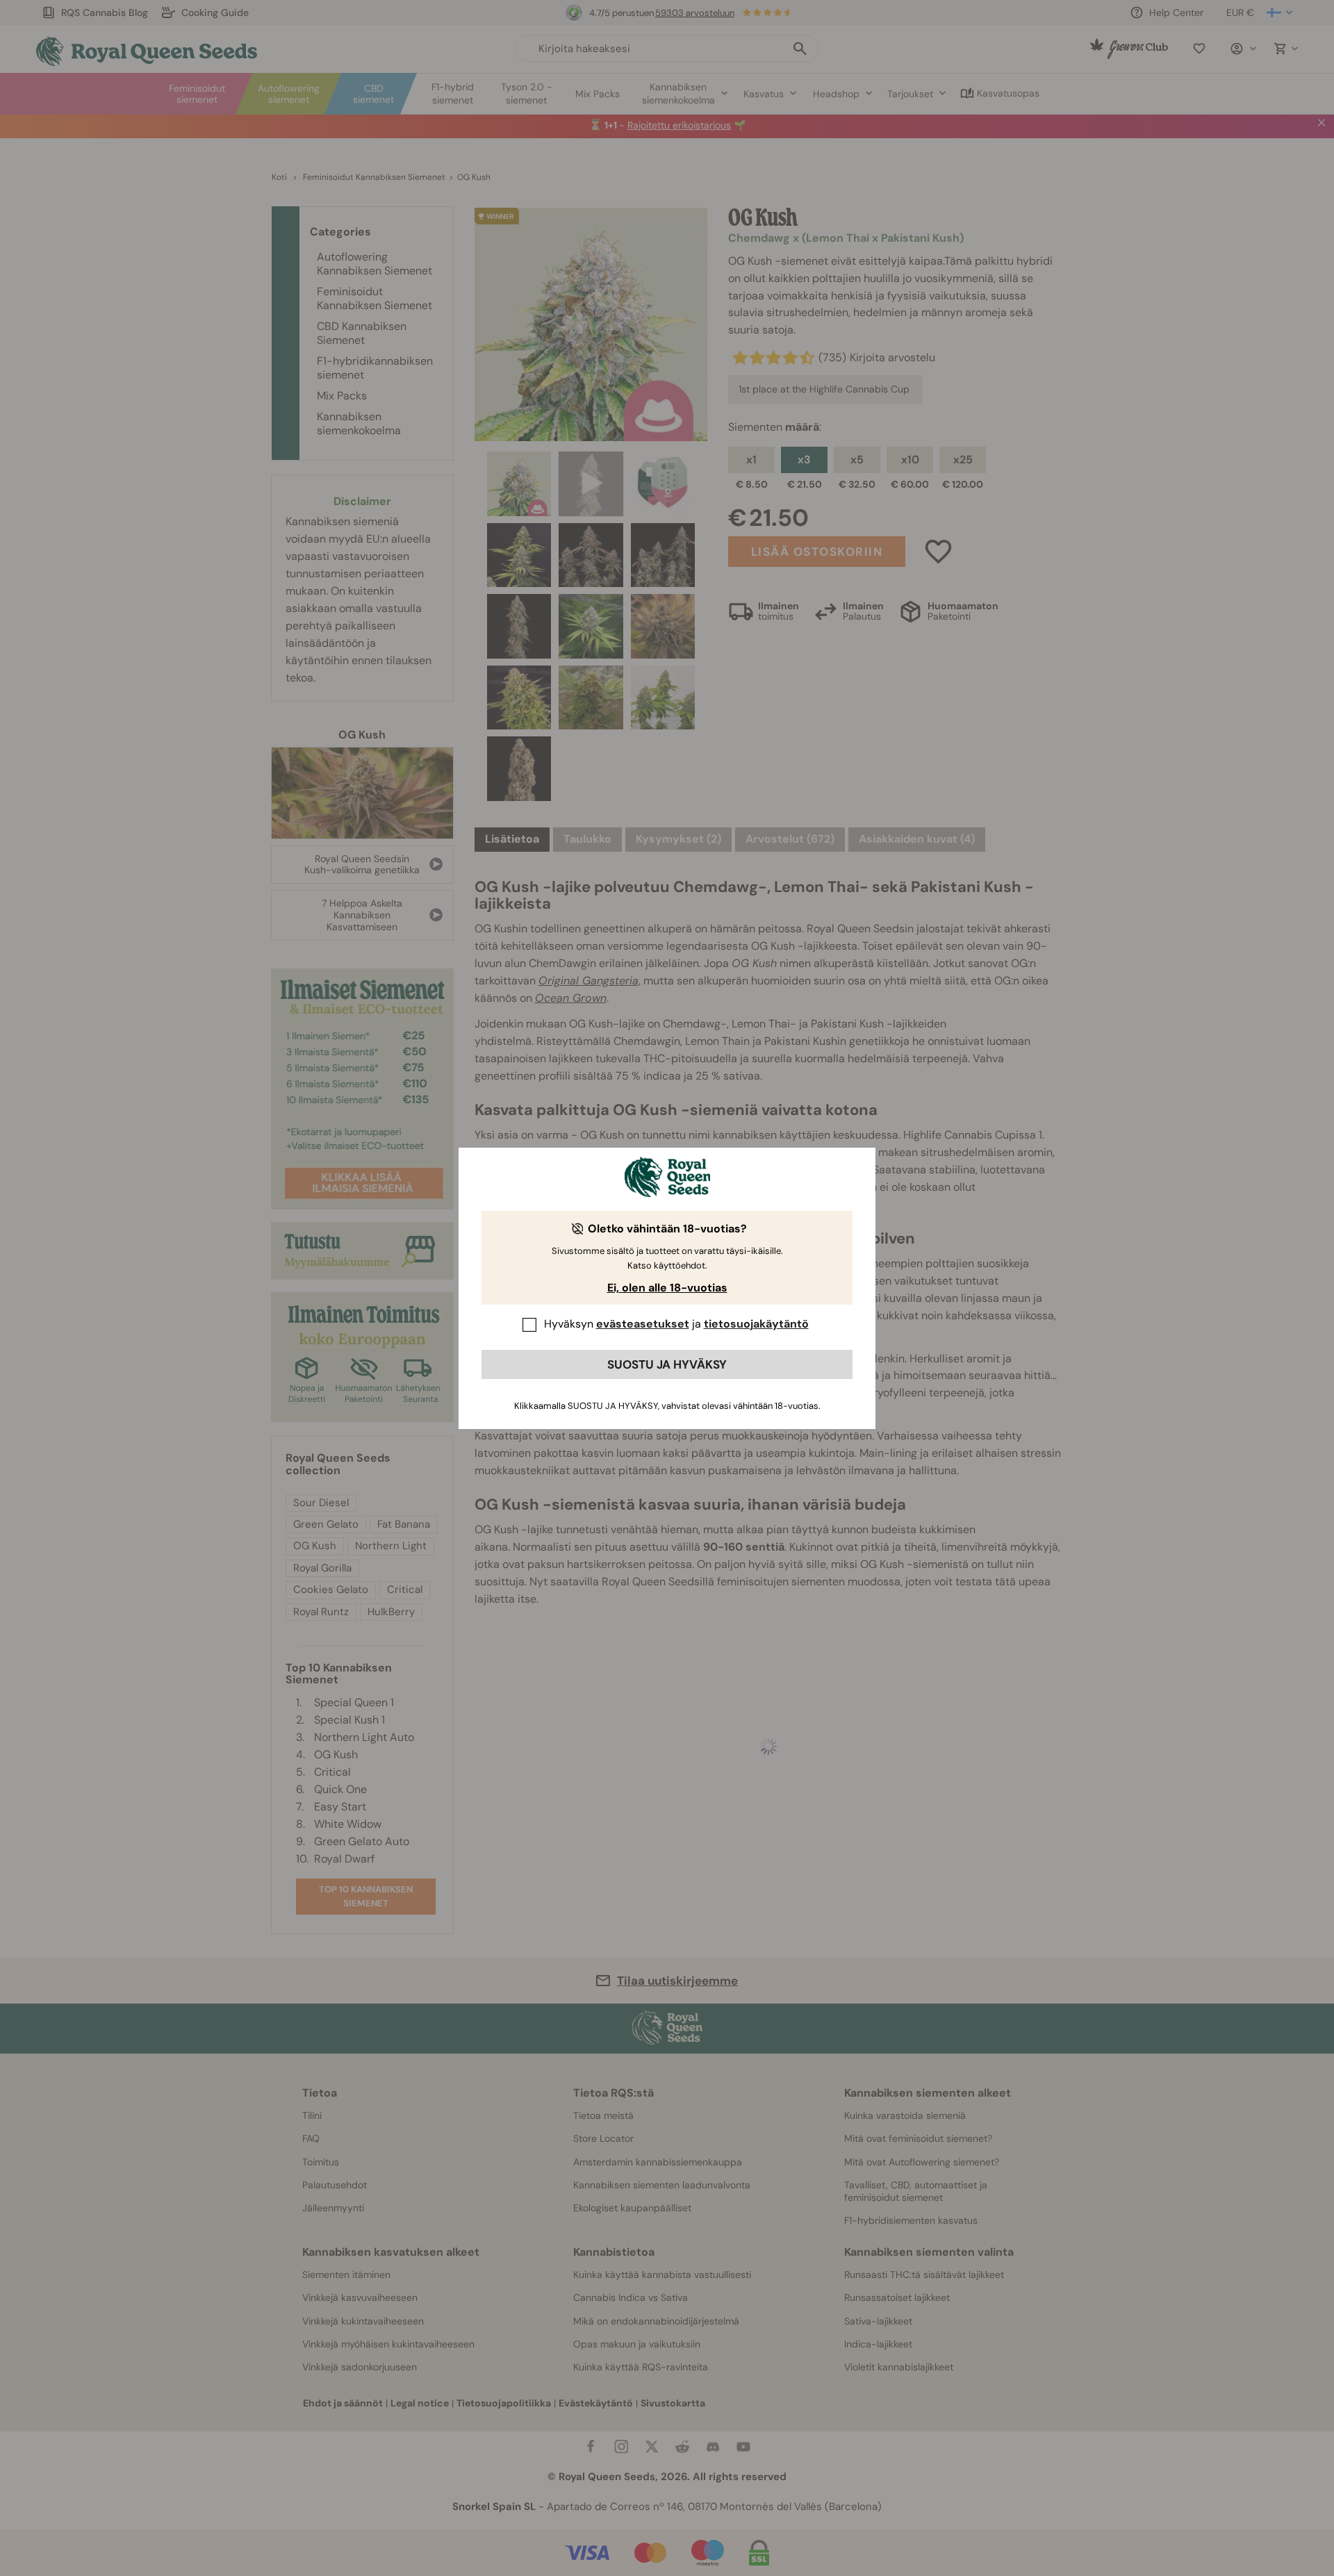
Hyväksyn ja (676, 1324)
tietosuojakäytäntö (756, 1324)
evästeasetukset (643, 1324)
